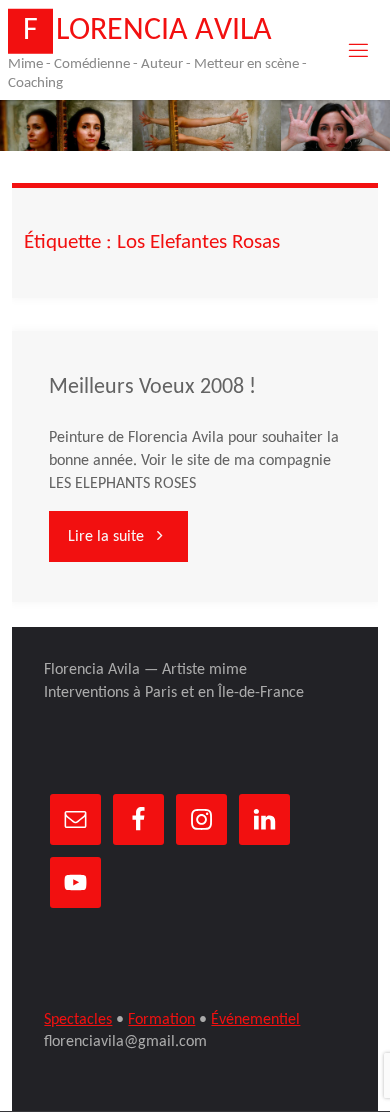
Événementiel (255, 1020)
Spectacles (78, 1020)
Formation (161, 1020)
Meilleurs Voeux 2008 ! (152, 387)
